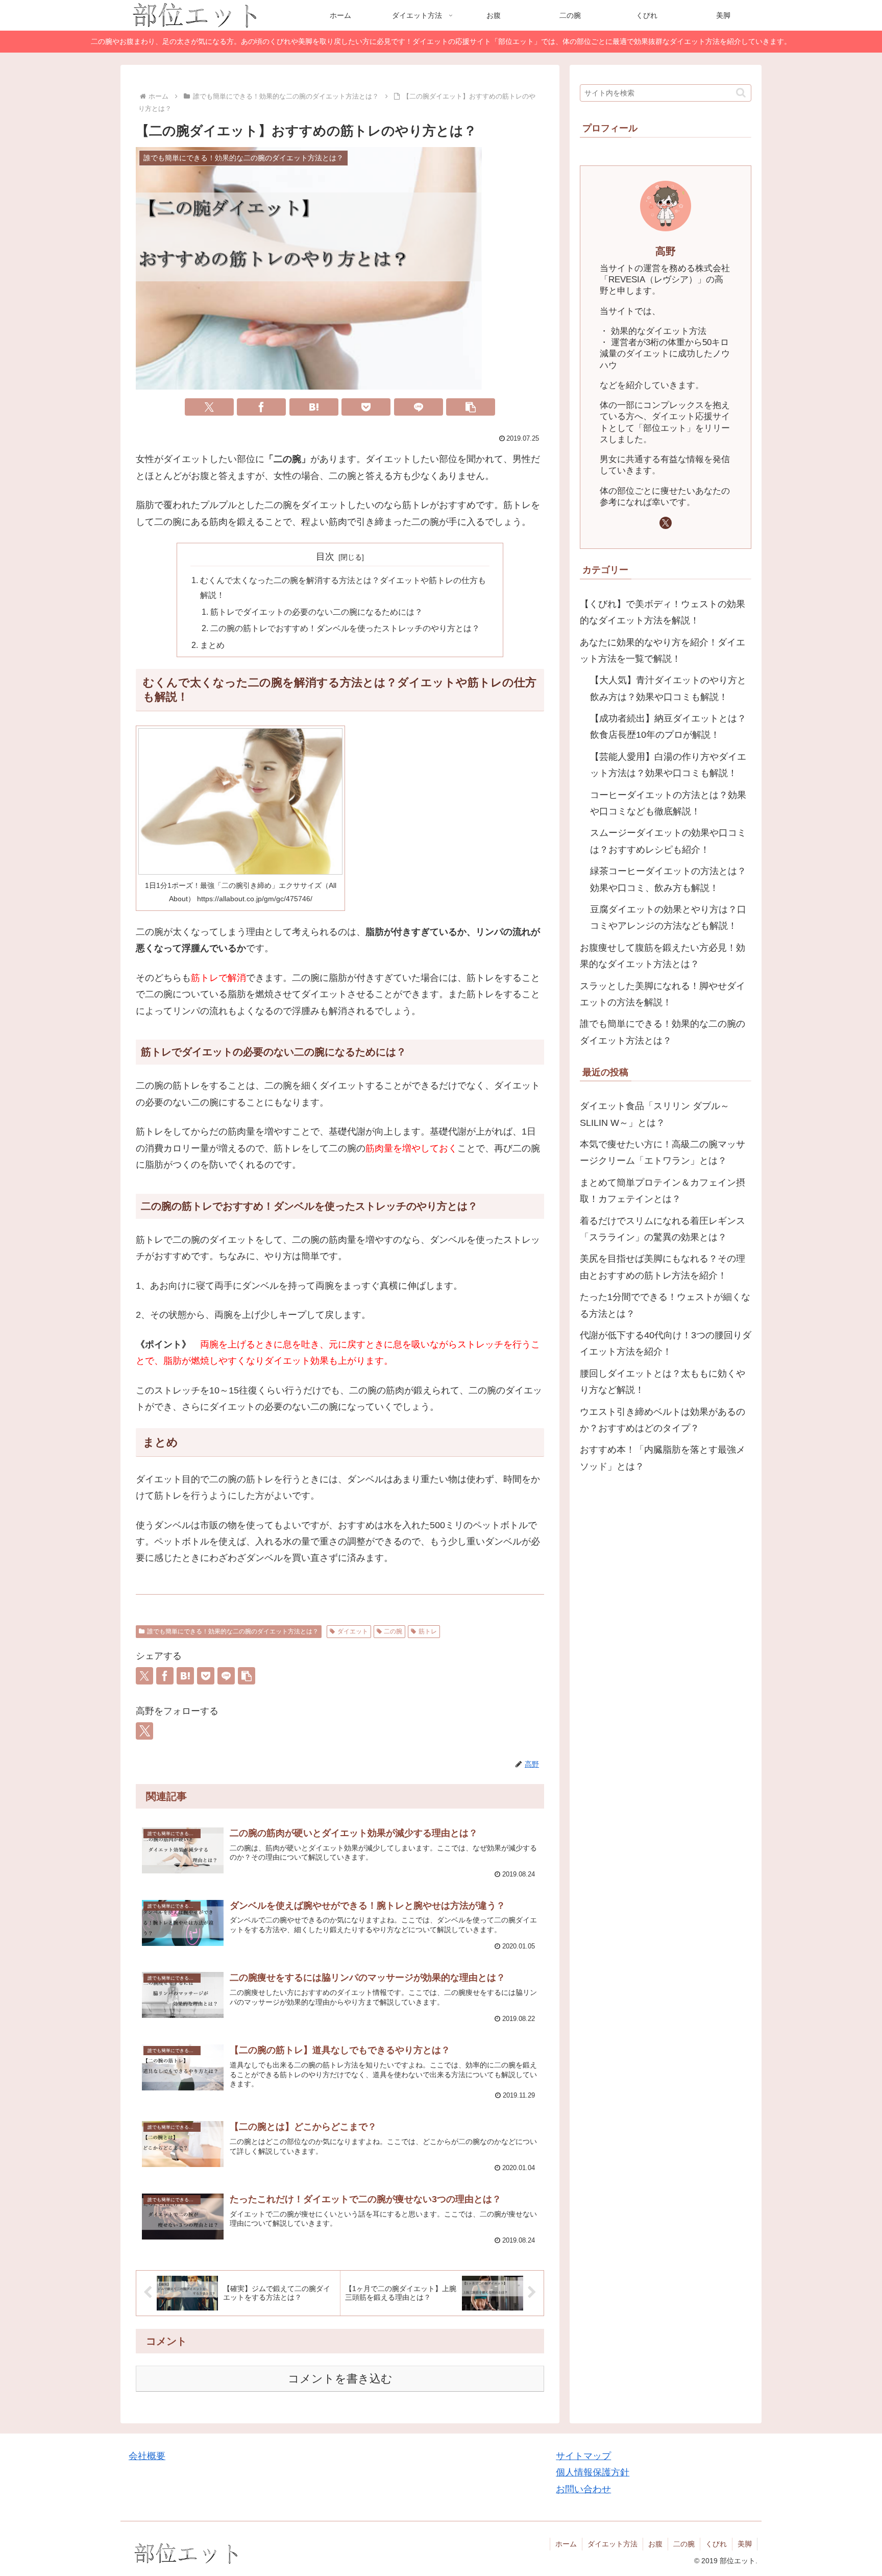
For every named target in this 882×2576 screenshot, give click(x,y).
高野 (666, 251)
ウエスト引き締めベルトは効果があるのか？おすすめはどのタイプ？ (663, 1420)
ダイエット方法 (612, 2544)
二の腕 (393, 1631)
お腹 (655, 2544)
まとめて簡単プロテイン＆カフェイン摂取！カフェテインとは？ (663, 1191)
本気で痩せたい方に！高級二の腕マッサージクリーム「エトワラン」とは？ (663, 1152)
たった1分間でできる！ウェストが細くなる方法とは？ (665, 1306)
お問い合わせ (583, 2489)
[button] (471, 407)
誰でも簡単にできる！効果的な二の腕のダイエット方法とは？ (233, 1631)
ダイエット (353, 1631)
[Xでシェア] (209, 407)
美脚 (745, 2544)
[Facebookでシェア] (261, 407)
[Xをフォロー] (144, 1731)
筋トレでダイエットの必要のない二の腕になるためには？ (316, 612)
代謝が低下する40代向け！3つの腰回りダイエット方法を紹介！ (666, 1343)
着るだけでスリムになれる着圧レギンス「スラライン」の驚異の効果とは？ (663, 1229)
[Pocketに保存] (366, 407)
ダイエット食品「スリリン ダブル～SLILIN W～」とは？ (655, 1115)
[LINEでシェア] (419, 407)
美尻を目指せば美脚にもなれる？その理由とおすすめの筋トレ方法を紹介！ (663, 1267)
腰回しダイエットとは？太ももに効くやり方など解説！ (663, 1382)
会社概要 (147, 2456)
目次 (325, 557)
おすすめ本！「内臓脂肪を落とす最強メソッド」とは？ (663, 1458)
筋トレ (428, 1631)
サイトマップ (583, 2456)
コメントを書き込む (340, 2379)
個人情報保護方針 (593, 2472)
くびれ (716, 2544)
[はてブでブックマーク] (314, 407)
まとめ (212, 645)
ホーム (566, 2544)
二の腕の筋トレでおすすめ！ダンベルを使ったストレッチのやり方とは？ (345, 628)
